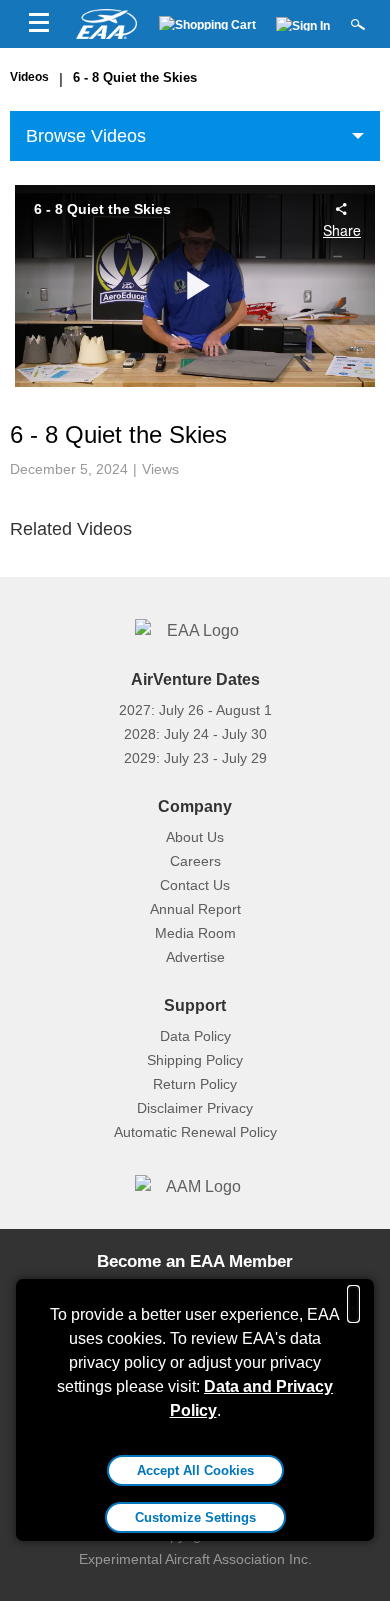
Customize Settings (195, 1517)
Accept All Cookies (195, 1470)
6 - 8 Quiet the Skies (135, 77)
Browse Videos (86, 136)
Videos (29, 77)
